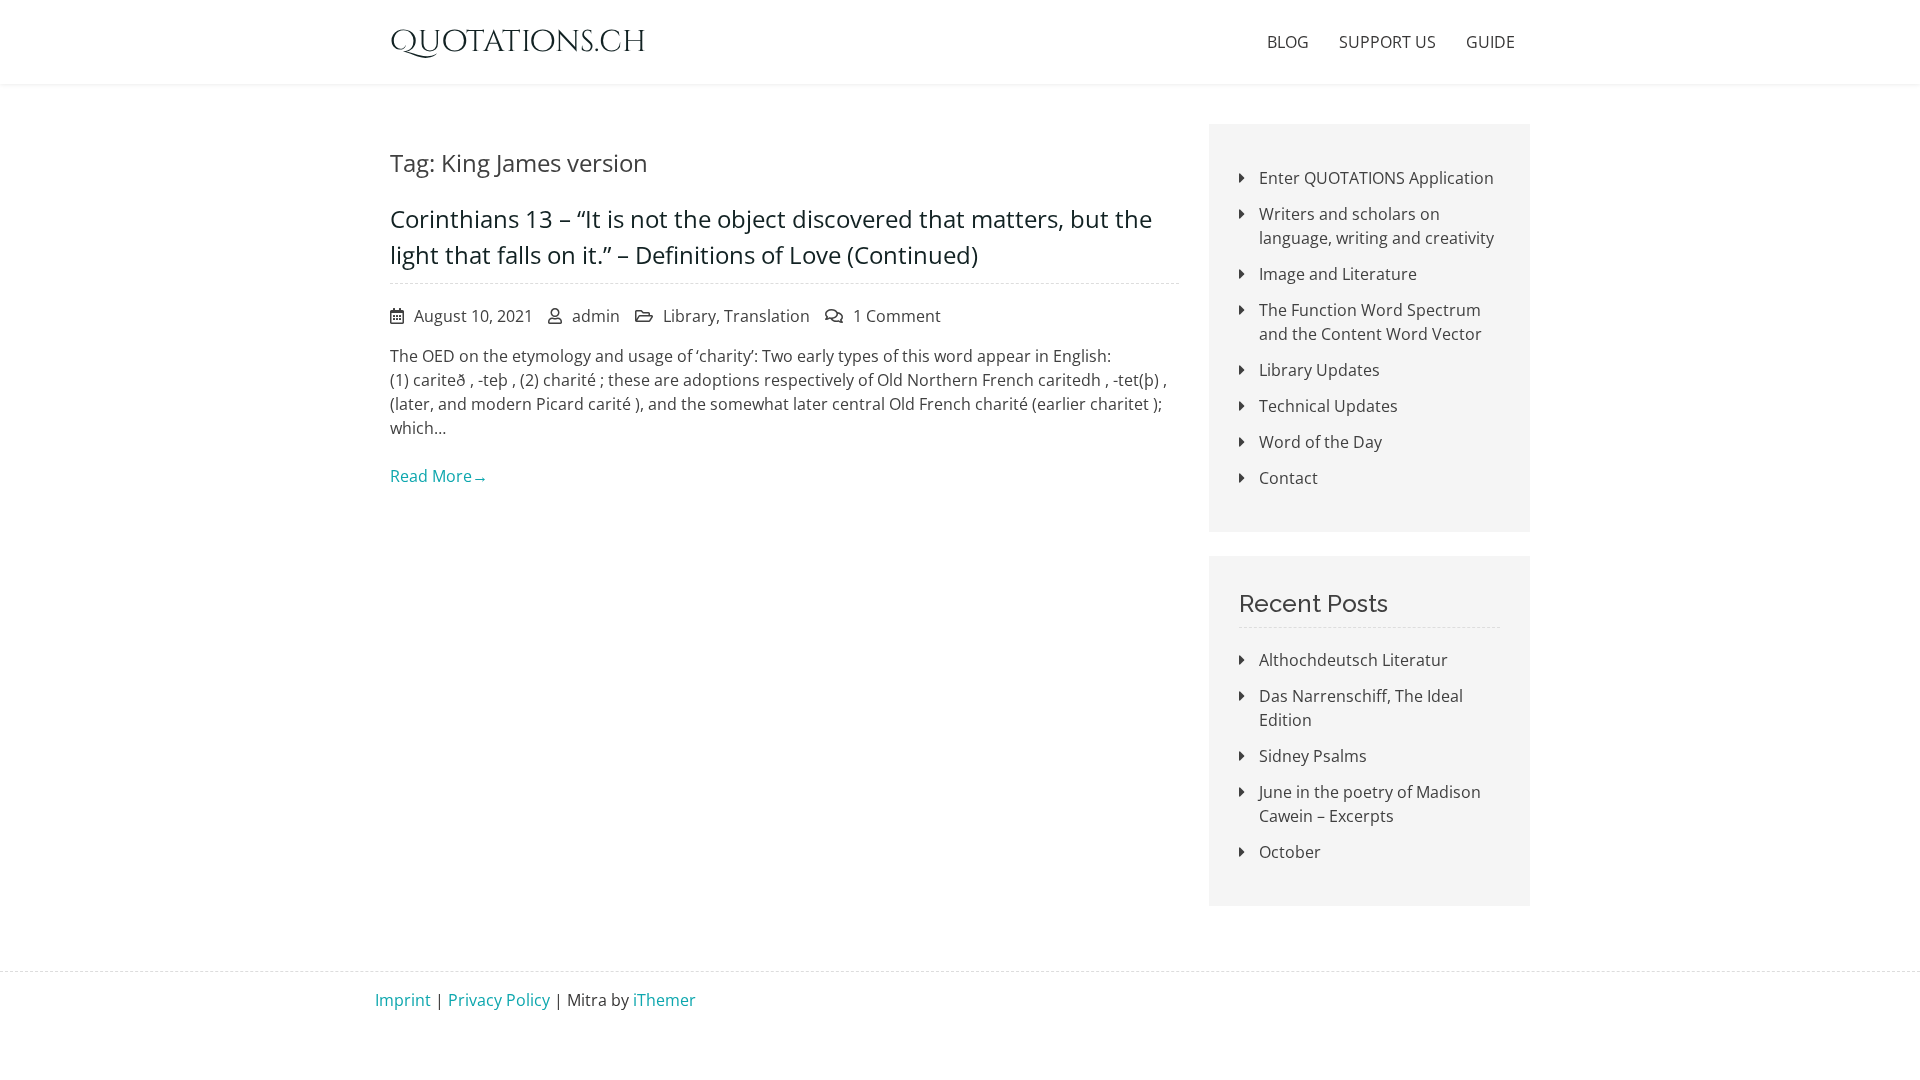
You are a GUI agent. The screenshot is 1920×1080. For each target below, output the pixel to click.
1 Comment (897, 316)
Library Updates (1319, 370)
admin (596, 316)
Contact (1288, 478)
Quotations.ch (518, 42)
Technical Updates (1328, 406)
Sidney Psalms (1313, 756)
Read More (439, 476)
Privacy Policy (499, 1000)
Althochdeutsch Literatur (1353, 660)
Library (689, 316)
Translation (767, 316)
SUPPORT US (1387, 42)
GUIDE (1490, 42)
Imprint (403, 1000)
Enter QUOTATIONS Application (1376, 178)
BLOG (1288, 42)
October (1290, 852)
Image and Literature (1338, 274)
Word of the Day (1320, 442)
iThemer (664, 1000)
